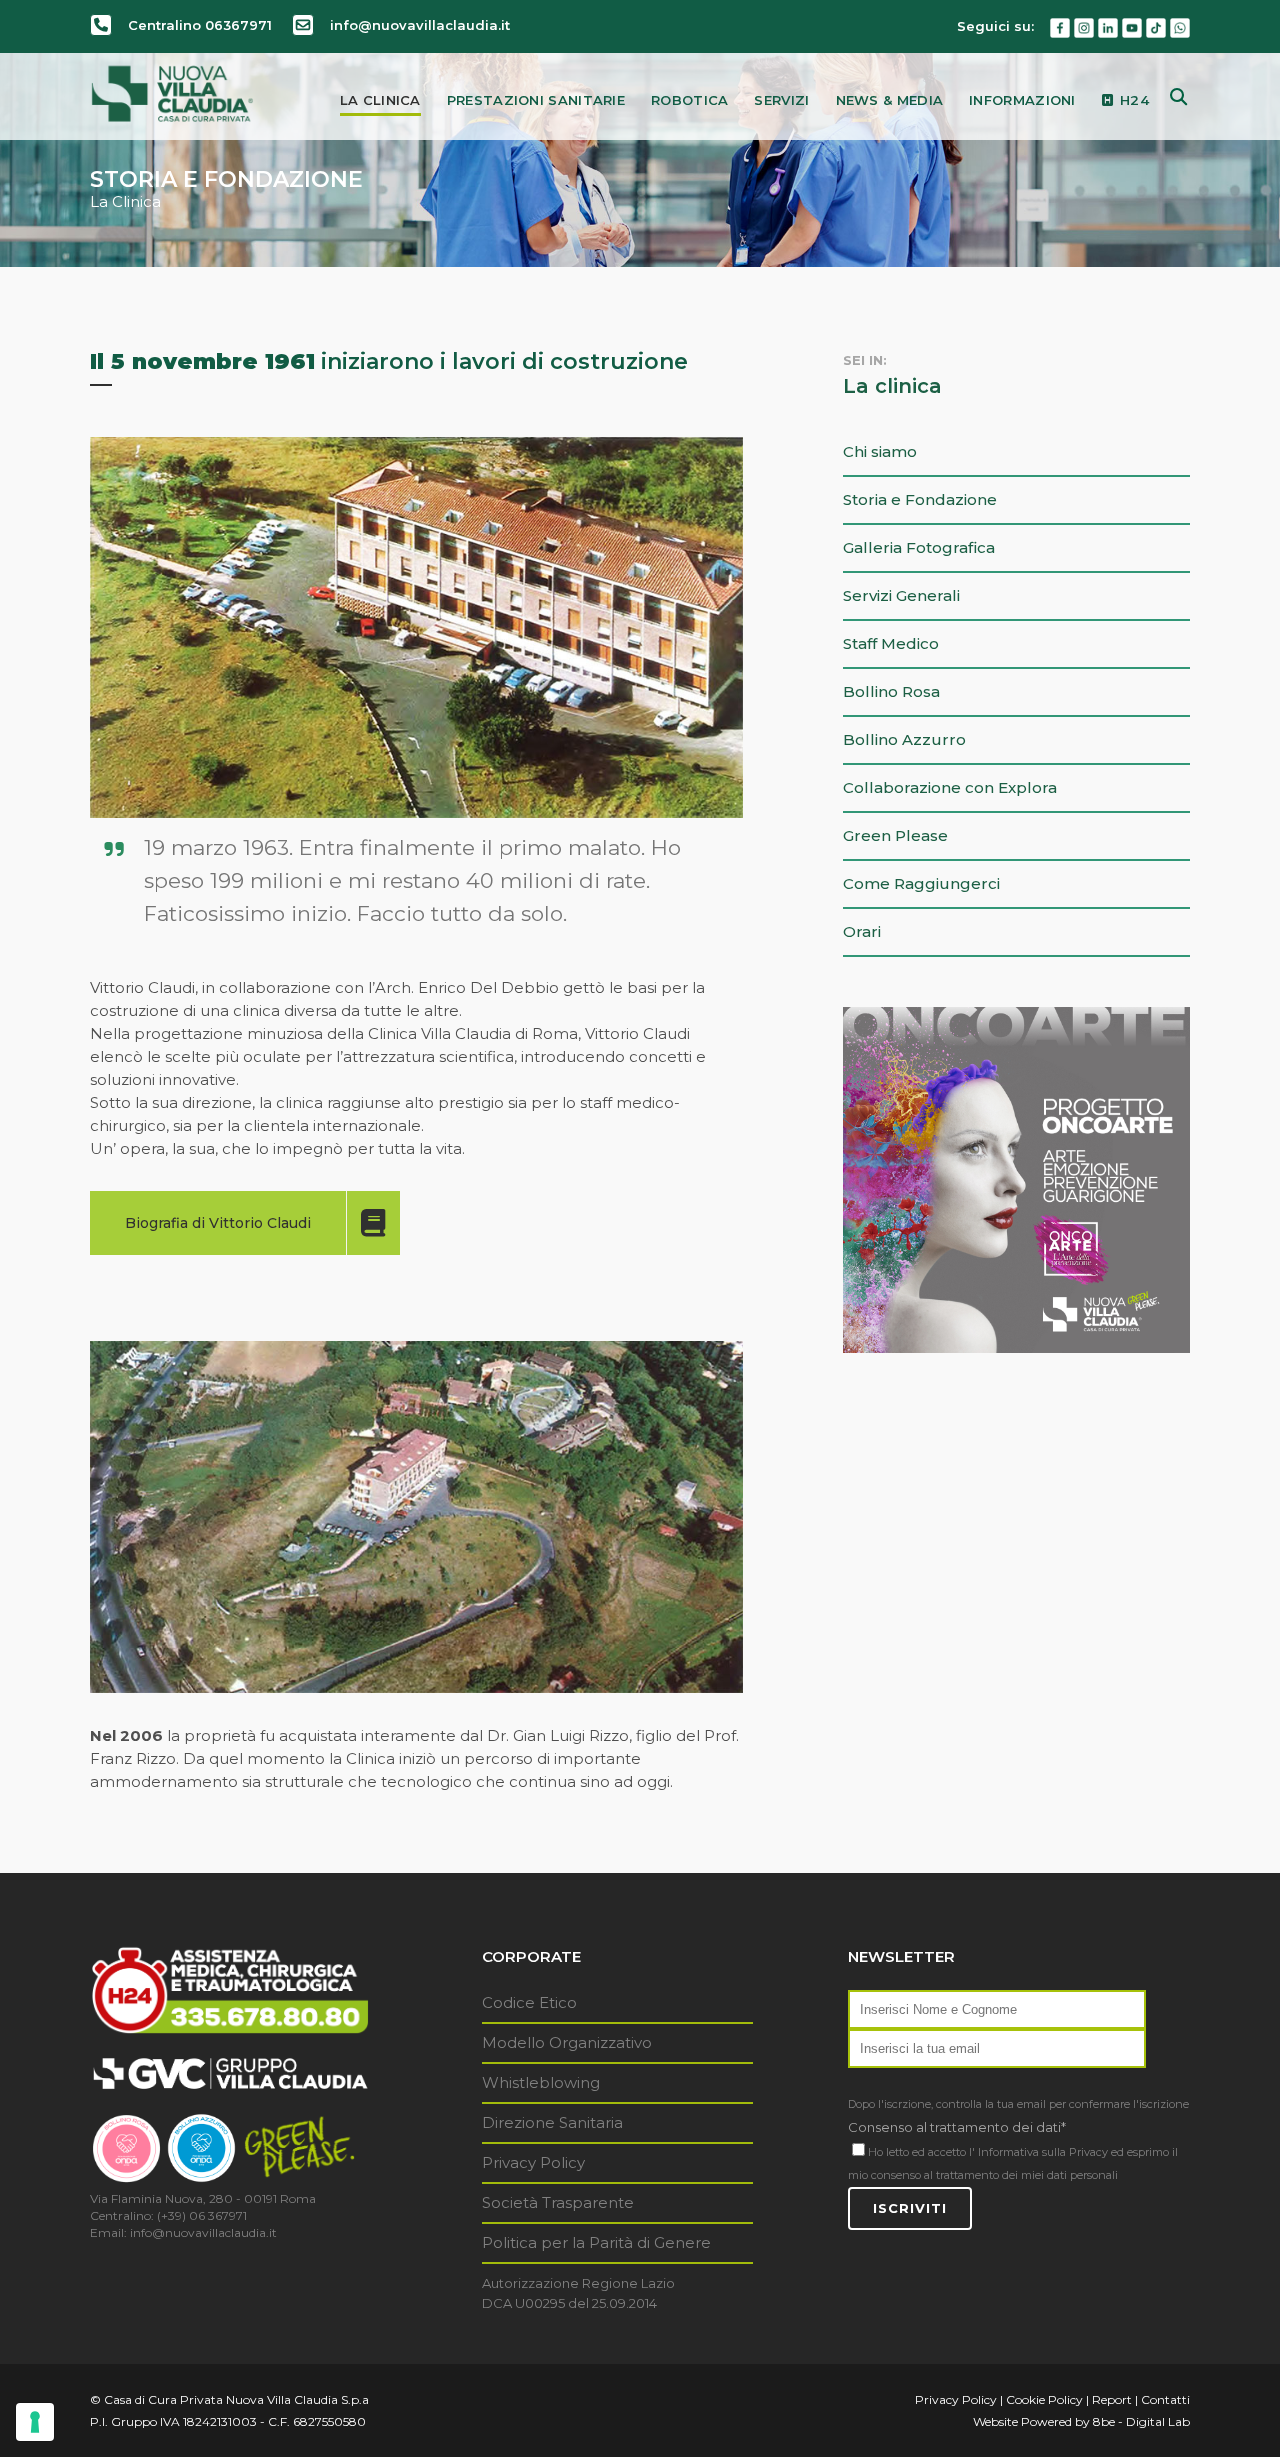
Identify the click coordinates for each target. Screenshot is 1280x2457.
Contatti (1165, 2399)
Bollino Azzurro (904, 739)
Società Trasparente (558, 2202)
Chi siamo (880, 451)
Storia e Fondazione (920, 499)
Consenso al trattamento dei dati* (957, 2127)
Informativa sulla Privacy (1043, 2152)
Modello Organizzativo (567, 2042)
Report (1112, 2399)
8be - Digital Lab (1141, 2421)
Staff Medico (891, 643)
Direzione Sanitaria (552, 2122)
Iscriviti (910, 2208)
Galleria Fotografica (919, 547)
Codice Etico (529, 2002)
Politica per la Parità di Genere (596, 2242)
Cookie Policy (1044, 2399)
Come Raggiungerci (921, 883)
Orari (862, 931)
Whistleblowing (541, 2082)
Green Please (895, 835)
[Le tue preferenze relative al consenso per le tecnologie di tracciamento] (35, 2422)
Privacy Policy (533, 2162)
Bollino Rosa (891, 691)
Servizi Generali (901, 595)
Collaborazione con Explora (950, 787)
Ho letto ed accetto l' (921, 2152)
